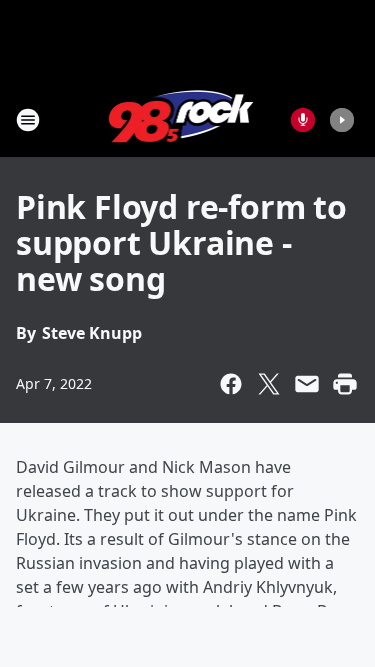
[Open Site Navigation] (28, 120)
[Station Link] (181, 119)
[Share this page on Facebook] (231, 384)
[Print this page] (345, 384)
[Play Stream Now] (342, 120)
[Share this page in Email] (307, 384)
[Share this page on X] (269, 384)
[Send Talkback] (303, 120)
